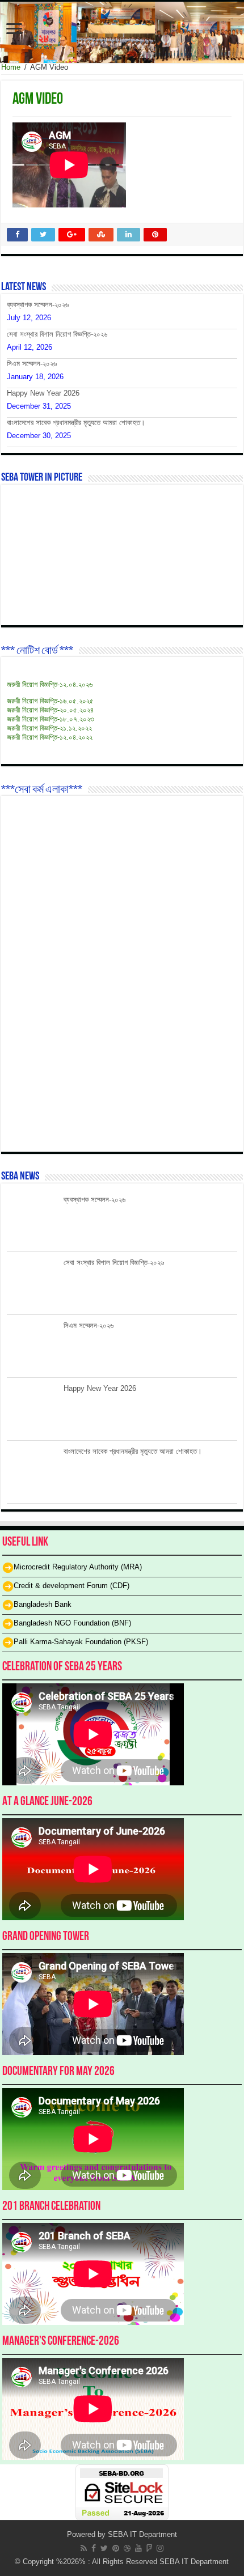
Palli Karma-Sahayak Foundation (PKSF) (81, 1642)
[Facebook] (94, 2548)
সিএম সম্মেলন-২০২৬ (32, 364)
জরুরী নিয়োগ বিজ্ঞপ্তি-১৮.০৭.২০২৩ (51, 719)
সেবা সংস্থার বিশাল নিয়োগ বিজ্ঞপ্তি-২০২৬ (57, 334)
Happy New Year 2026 (43, 393)
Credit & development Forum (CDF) (71, 1586)
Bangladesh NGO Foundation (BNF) (72, 1624)
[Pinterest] (116, 2548)
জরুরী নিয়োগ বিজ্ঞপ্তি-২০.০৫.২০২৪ (50, 710)
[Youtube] (138, 2548)
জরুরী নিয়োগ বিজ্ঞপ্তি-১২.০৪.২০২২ (50, 737)
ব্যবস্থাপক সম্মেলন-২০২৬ (38, 305)
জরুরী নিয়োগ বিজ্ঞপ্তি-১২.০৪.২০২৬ (50, 684)
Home (11, 67)
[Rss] (84, 2548)
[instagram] (160, 2548)
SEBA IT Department (142, 2534)
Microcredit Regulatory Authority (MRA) (78, 1567)
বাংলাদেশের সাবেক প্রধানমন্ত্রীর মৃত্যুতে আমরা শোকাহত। (76, 423)
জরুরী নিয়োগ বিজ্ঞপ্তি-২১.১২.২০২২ (49, 728)
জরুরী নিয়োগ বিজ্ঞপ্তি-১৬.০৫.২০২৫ (50, 701)
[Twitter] (104, 2548)
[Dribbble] (127, 2548)
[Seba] (122, 32)
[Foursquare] (149, 2548)
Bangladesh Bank (43, 1605)
